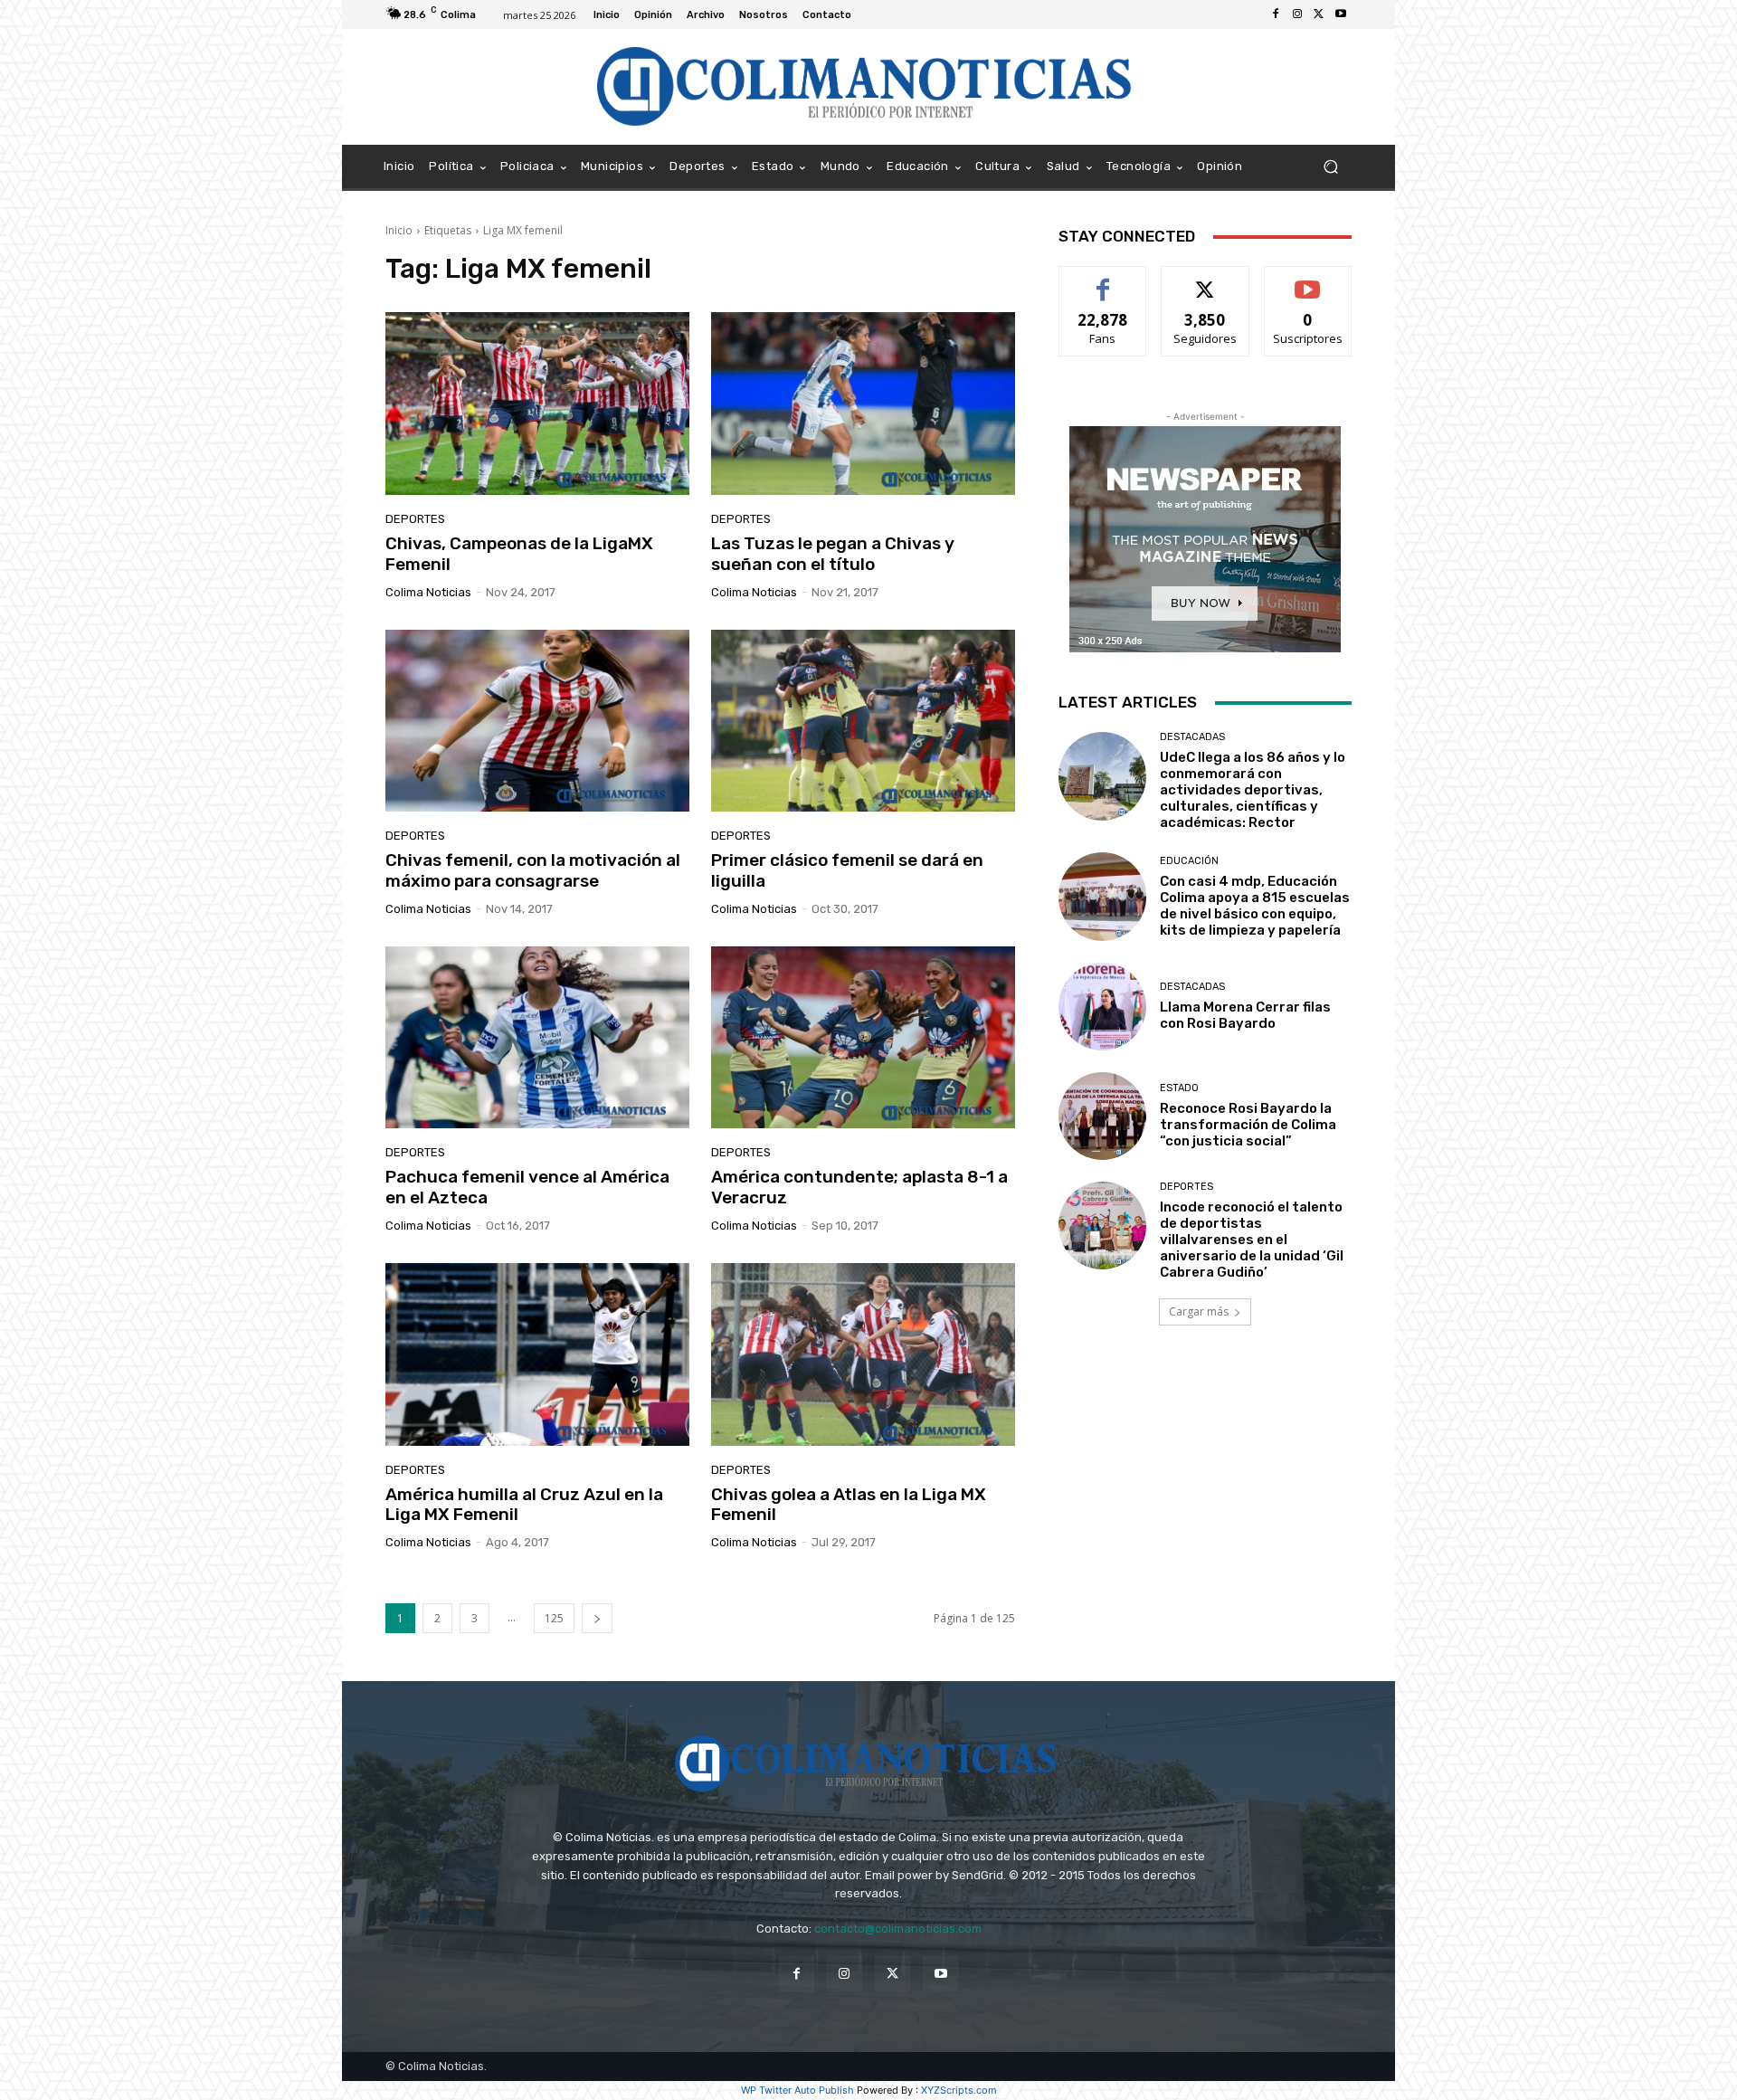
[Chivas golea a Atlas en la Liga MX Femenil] (863, 1354)
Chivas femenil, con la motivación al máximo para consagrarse (533, 870)
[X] (1319, 14)
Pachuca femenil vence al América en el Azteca (527, 1187)
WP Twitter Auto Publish (797, 2090)
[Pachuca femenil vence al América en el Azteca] (537, 1038)
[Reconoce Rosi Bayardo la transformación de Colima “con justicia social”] (1102, 1116)
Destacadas (1192, 737)
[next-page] (597, 1618)
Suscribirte (1308, 280)
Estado (1179, 1088)
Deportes (415, 519)
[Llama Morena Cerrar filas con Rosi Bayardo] (1102, 1007)
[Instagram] (1297, 14)
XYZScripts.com (959, 2090)
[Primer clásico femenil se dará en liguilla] (863, 721)
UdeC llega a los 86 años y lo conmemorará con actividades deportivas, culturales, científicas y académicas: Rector (1253, 790)
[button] (1330, 167)
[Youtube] (1341, 14)
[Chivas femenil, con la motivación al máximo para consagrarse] (537, 721)
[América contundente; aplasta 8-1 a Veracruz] (863, 1038)
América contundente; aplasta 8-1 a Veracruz (859, 1187)
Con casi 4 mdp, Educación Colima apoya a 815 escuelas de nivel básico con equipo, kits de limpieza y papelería (1255, 906)
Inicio (399, 230)
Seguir (1205, 280)
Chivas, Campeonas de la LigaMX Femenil (519, 554)
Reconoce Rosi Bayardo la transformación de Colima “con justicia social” (1248, 1125)
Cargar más (1199, 1311)
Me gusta (1103, 280)
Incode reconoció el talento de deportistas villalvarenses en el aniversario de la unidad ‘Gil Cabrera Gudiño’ (1252, 1240)
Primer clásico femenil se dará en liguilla (847, 870)
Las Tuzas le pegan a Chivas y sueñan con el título (833, 554)
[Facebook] (1276, 14)
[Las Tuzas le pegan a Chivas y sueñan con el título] (863, 404)
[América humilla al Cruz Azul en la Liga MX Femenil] (537, 1354)
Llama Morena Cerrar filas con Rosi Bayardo (1245, 1015)
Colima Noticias (428, 592)
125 (554, 1618)
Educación (1189, 861)
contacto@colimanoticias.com (898, 1929)
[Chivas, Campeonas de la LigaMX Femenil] (537, 404)
